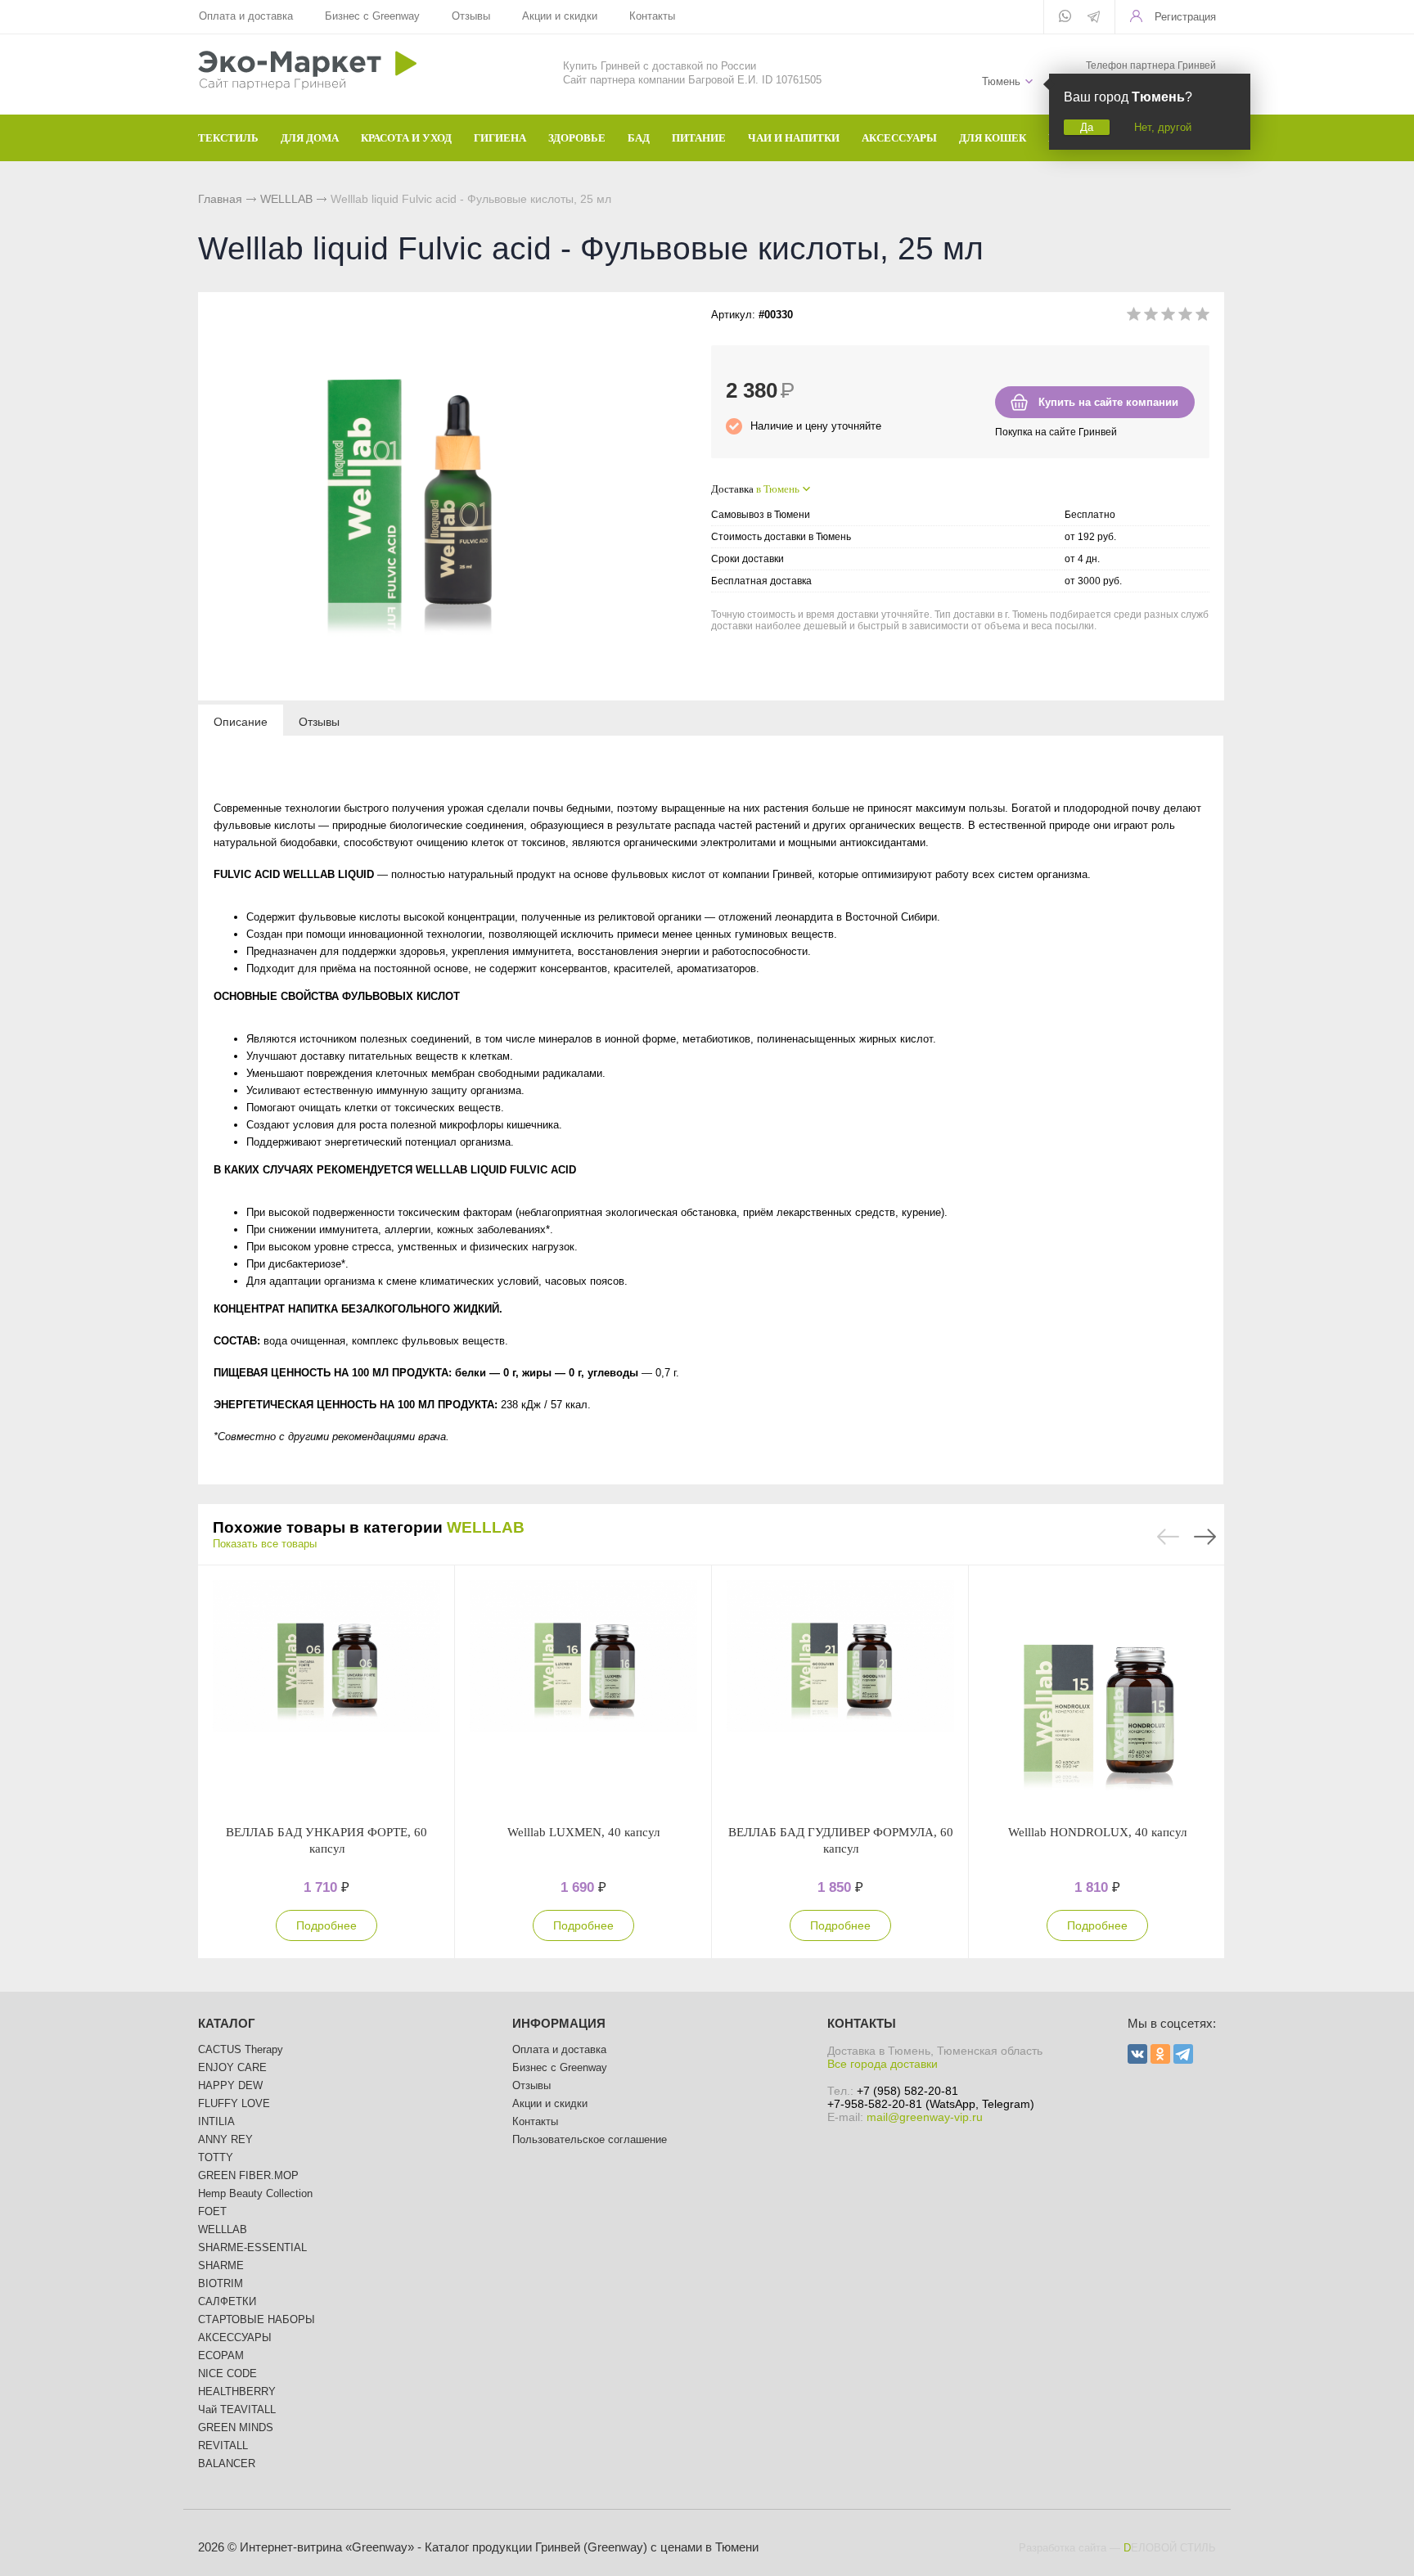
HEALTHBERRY (237, 2391)
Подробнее (326, 1925)
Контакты (652, 16)
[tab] (241, 721)
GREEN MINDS (236, 2427)
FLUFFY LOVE (234, 2103)
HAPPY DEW (230, 2085)
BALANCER (227, 2463)
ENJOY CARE (232, 2067)
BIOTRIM (221, 2283)
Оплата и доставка (246, 16)
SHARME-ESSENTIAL (252, 2247)
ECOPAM (221, 2355)
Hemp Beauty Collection (255, 2193)
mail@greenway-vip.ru (925, 2117)
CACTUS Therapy (241, 2049)
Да (1087, 127)
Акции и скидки (560, 16)
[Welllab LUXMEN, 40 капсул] (583, 1695)
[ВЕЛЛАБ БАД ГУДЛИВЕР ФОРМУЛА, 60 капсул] (840, 1695)
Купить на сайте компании (1108, 402)
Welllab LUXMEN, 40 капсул (583, 1832)
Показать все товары (265, 1544)
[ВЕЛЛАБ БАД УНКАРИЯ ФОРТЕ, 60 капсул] (326, 1695)
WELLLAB (286, 199)
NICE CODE (227, 2373)
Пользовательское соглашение (590, 2139)
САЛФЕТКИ (227, 2301)
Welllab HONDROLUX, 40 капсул (1097, 1832)
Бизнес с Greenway (372, 16)
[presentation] (241, 721)
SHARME (221, 2265)
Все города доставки (883, 2064)
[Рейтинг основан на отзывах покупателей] (1168, 317)
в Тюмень (778, 489)
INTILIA (216, 2121)
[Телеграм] (1094, 18)
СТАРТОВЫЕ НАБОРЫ (257, 2319)
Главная (220, 199)
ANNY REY (225, 2139)
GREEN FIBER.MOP (248, 2175)
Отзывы (471, 16)
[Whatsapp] (1065, 17)
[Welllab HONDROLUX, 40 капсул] (1097, 1695)
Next (1205, 1537)
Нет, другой (1163, 127)
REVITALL (223, 2445)
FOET (212, 2211)
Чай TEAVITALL (237, 2409)
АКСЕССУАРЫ (235, 2337)
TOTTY (216, 2157)
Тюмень (1001, 81)
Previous (1168, 1537)
